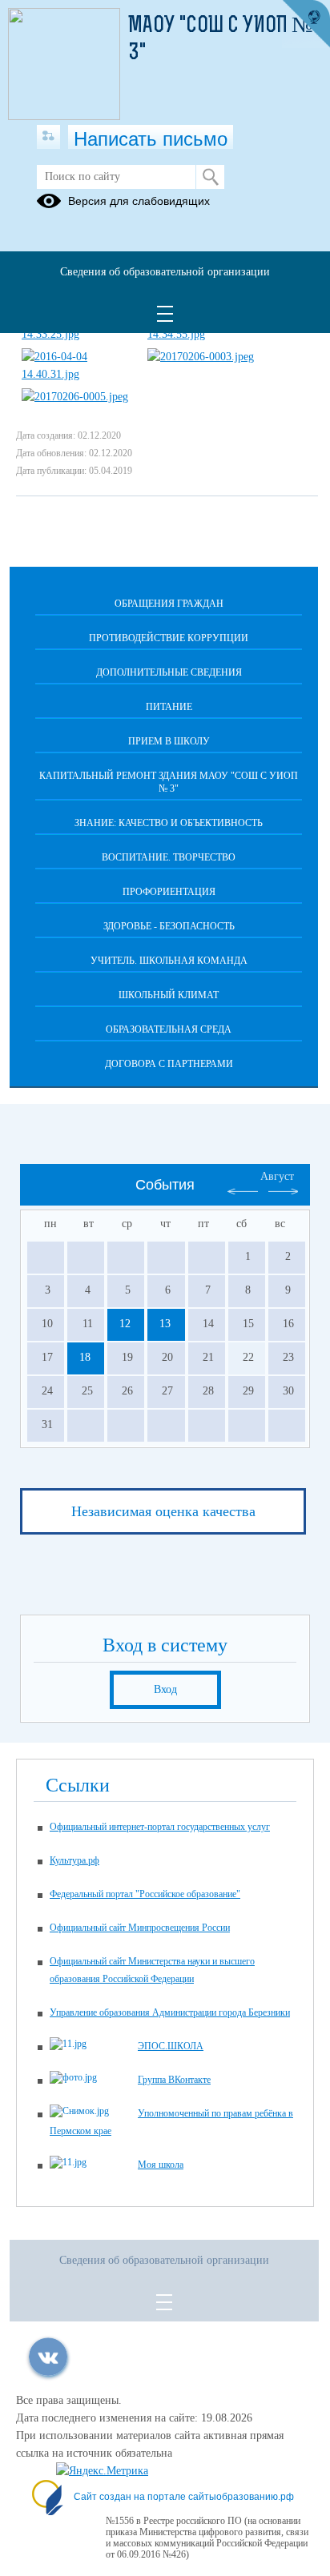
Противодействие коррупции (169, 638)
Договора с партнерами (169, 1064)
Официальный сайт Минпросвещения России (140, 1928)
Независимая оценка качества (163, 1511)
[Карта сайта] (48, 137)
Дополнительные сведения (169, 672)
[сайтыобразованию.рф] (306, 24)
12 (125, 1324)
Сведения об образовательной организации (165, 272)
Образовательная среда (169, 1029)
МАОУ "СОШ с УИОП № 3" (221, 40)
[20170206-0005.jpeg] (75, 397)
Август (277, 1176)
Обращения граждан (169, 604)
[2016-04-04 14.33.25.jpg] (78, 334)
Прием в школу (169, 741)
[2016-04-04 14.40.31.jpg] (78, 374)
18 (85, 1357)
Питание (169, 707)
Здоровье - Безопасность (169, 926)
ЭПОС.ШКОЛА (171, 2046)
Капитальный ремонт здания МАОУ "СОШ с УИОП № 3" (169, 782)
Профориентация (169, 892)
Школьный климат (169, 995)
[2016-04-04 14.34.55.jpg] (203, 334)
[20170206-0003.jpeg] (201, 357)
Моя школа (161, 2165)
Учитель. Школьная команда (169, 961)
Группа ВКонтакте (174, 2080)
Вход (165, 1689)
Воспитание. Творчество (169, 857)
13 (165, 1324)
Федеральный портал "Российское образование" (145, 1894)
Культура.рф (74, 1860)
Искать (210, 177)
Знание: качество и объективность (169, 823)
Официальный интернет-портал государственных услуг (160, 1827)
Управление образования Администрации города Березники (170, 2012)
